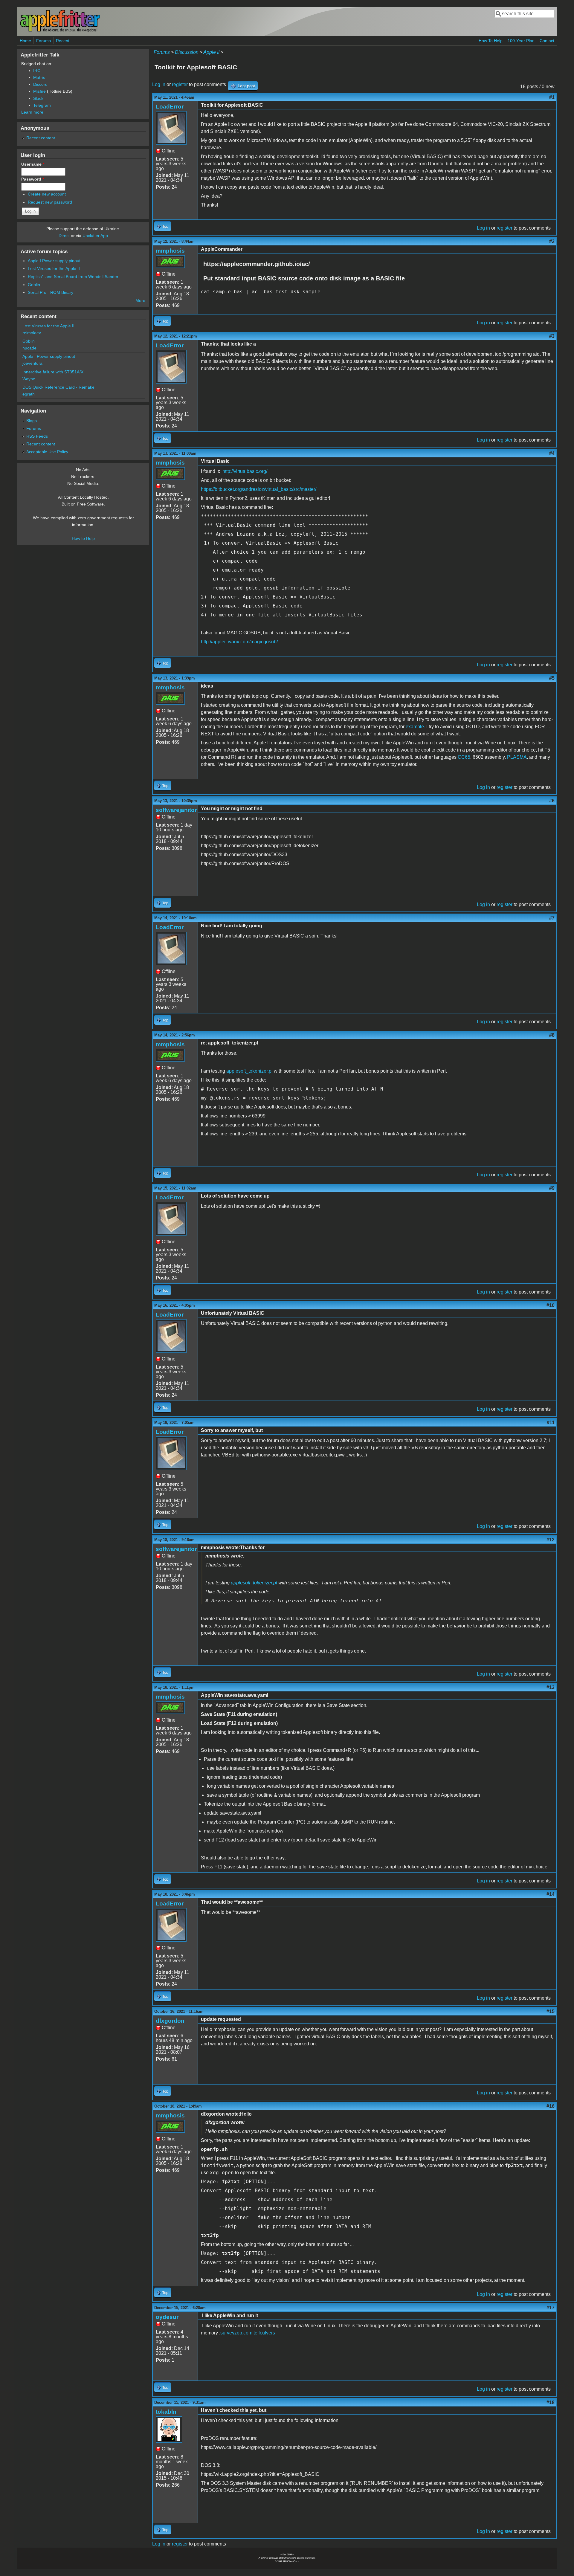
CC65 (464, 757)
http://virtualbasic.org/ (245, 471)
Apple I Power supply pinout (54, 261)
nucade (29, 348)
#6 (552, 801)
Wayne (29, 379)
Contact (547, 41)
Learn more (32, 112)
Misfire (39, 91)
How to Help (83, 538)
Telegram (42, 105)
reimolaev (32, 333)
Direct (64, 236)
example (415, 727)
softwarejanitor (176, 810)
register (180, 84)
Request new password (50, 202)
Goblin (34, 285)
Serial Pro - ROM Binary (51, 292)
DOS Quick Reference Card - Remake (58, 387)
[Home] (60, 31)
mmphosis (170, 251)
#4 (552, 453)
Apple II (211, 52)
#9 (552, 1188)
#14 (551, 1894)
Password (33, 179)
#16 (551, 2106)
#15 (551, 2011)
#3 (552, 336)
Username (33, 164)
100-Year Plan (521, 41)
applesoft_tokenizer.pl (249, 1071)
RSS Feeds (37, 436)
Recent (63, 41)
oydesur (167, 2317)
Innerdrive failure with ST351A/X (53, 372)
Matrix (39, 77)
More (140, 300)
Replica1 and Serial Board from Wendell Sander (73, 277)
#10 (551, 1305)
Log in (159, 84)
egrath (29, 394)
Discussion (187, 52)
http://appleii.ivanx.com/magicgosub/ (239, 642)
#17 (551, 2308)
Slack (38, 98)
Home (25, 41)
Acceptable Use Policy (47, 452)
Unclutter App (95, 236)
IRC (37, 71)
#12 (551, 1540)
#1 (552, 97)
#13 (551, 1687)
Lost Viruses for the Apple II (54, 268)
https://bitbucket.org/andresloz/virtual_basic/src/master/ (259, 489)
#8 (552, 1035)
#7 (552, 918)
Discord (40, 84)
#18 (551, 2402)
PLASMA (517, 757)
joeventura (32, 363)
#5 (552, 678)
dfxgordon (170, 2021)
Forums (43, 41)
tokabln (166, 2412)
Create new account (47, 194)
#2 (552, 241)
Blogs (32, 421)
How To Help (491, 41)
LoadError (170, 107)
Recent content (41, 138)
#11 (551, 1423)
